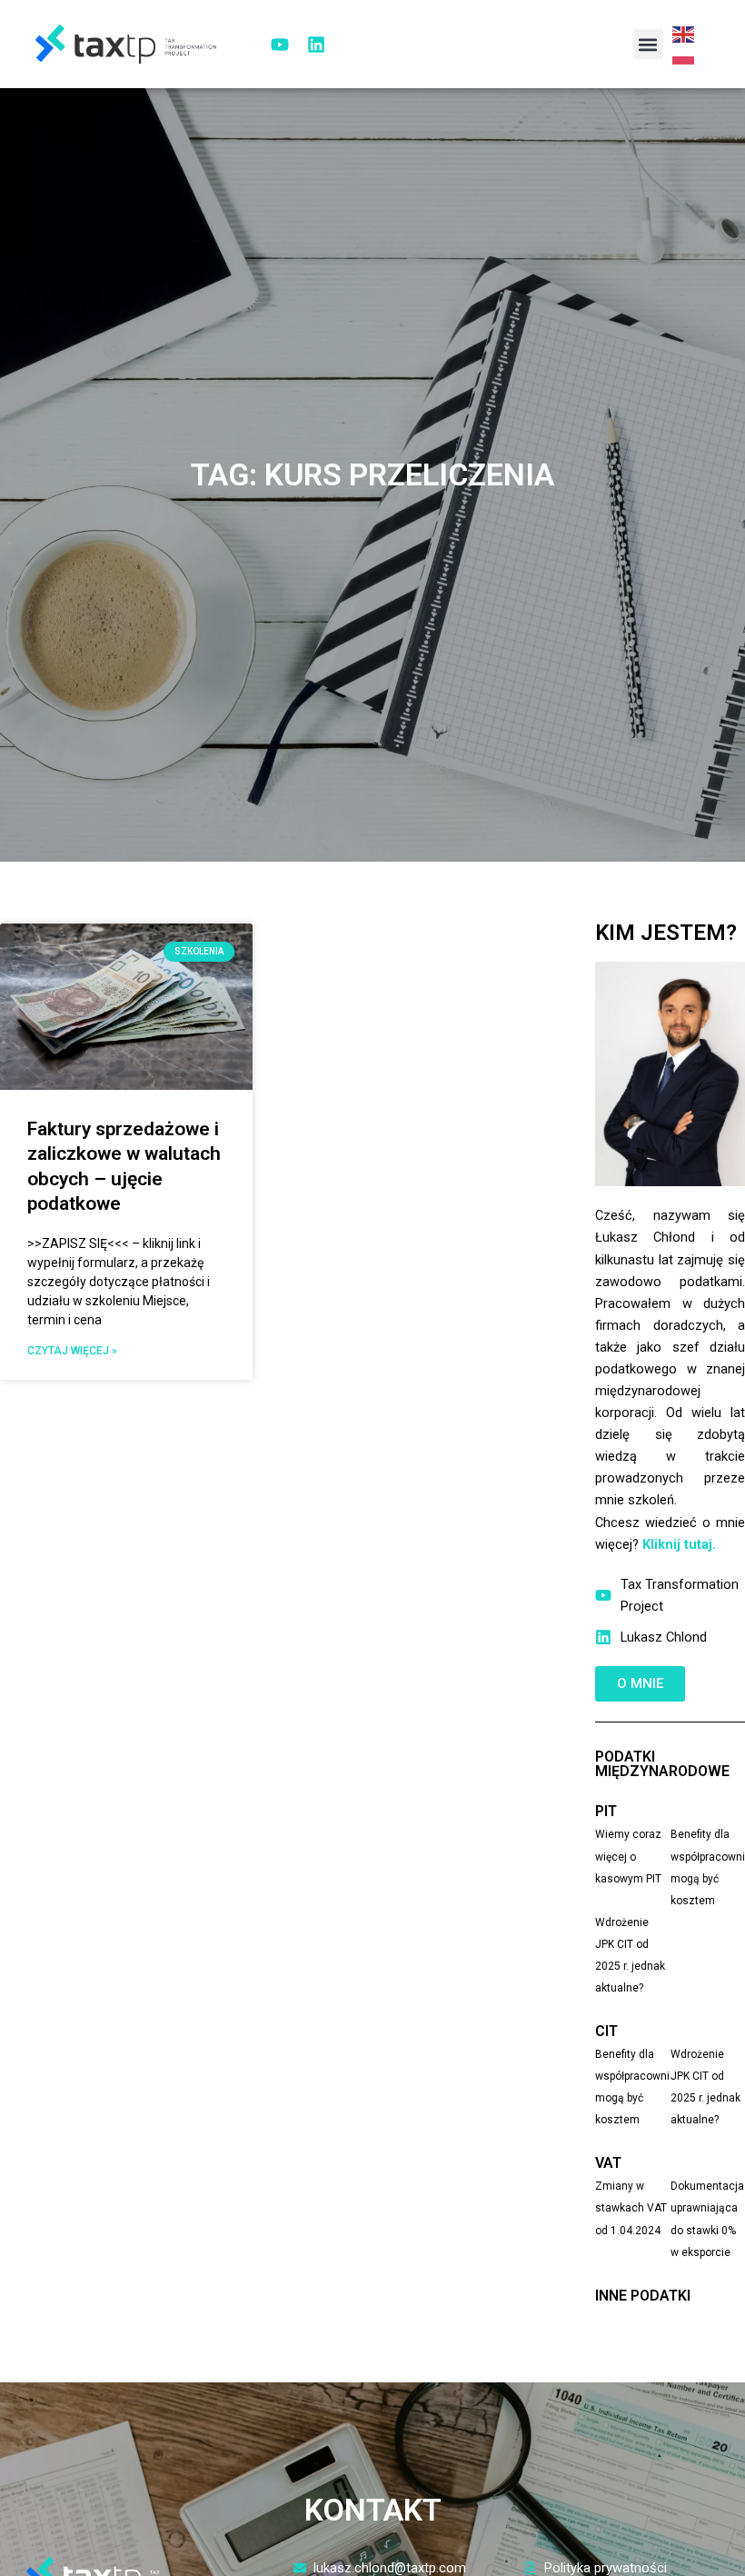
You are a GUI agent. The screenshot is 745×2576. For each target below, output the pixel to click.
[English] (684, 34)
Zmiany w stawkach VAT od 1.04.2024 (631, 2208)
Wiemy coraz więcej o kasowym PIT (628, 1856)
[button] (648, 44)
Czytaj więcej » (72, 1351)
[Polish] (684, 55)
